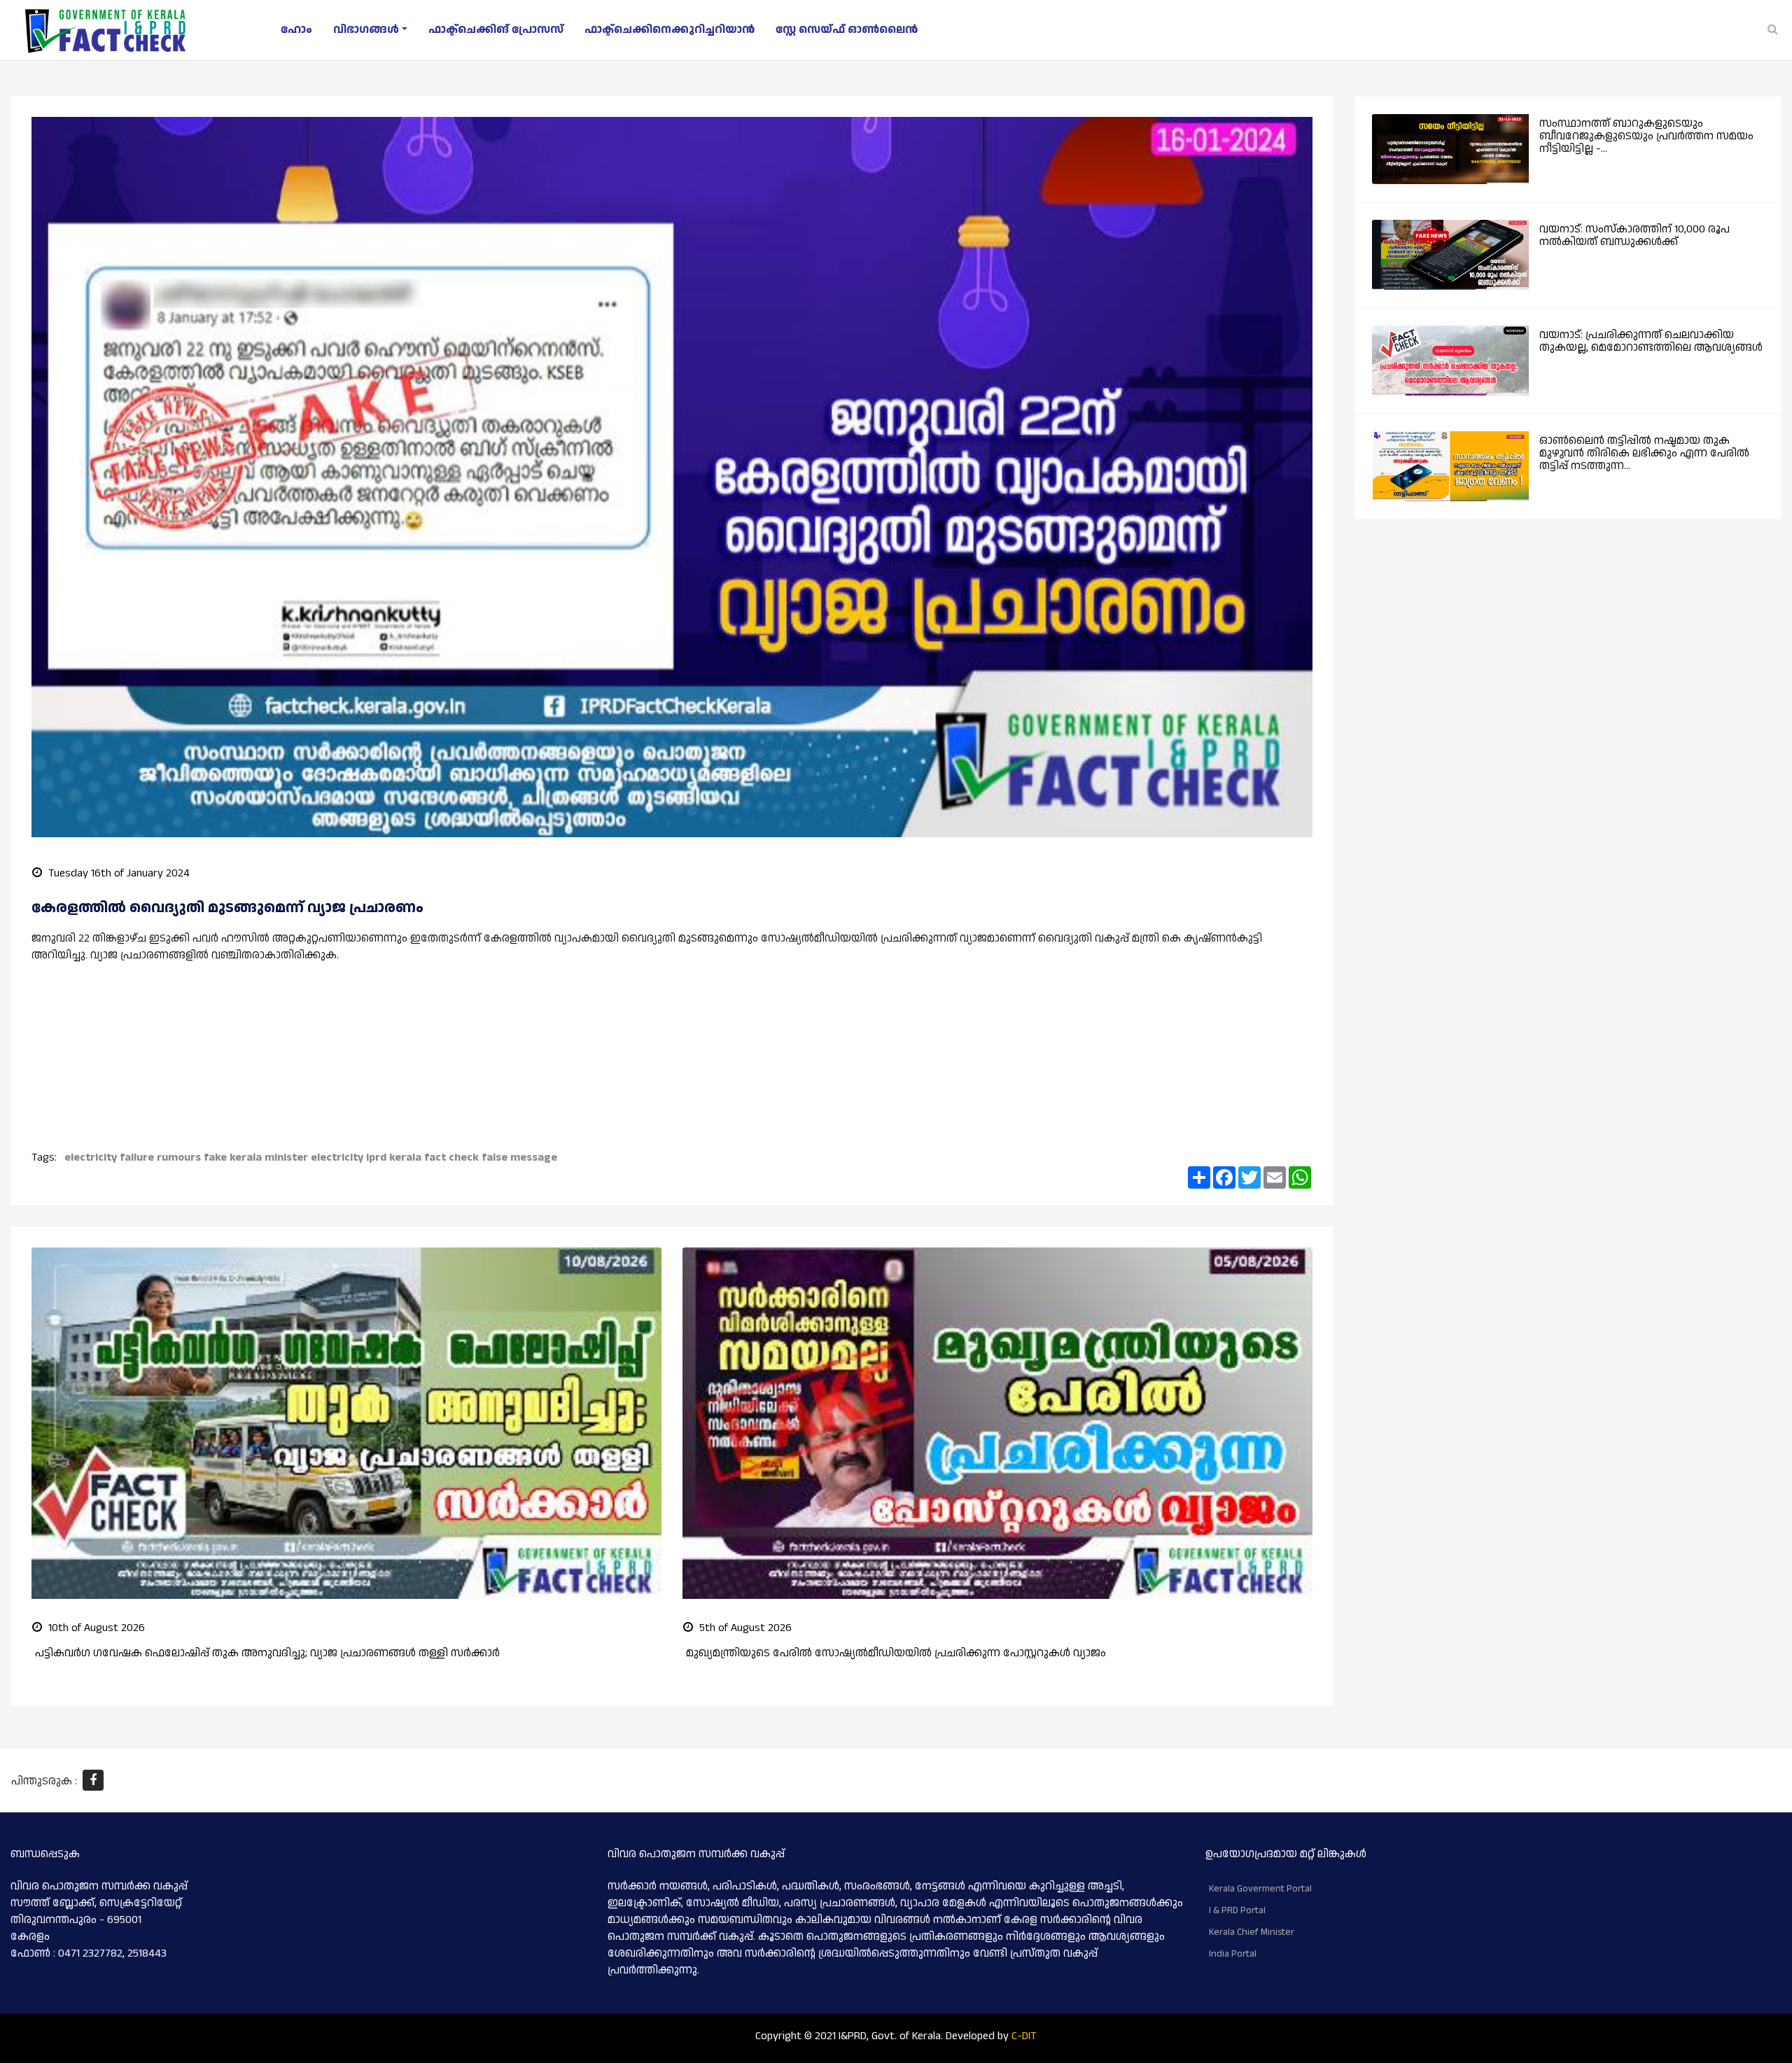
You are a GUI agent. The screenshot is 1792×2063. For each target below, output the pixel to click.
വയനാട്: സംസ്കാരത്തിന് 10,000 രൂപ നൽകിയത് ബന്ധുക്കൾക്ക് (1634, 236)
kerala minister (269, 1158)
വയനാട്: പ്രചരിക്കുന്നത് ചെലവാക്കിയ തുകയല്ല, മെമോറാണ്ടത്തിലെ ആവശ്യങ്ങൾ (1651, 341)
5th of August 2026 (744, 1628)
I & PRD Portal (1237, 1910)
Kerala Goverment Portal (1260, 1889)
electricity (337, 1158)
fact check (451, 1158)
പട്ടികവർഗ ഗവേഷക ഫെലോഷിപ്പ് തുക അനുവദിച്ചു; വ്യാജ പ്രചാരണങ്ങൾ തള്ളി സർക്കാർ (267, 1653)
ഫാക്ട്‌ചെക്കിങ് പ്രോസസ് (496, 30)
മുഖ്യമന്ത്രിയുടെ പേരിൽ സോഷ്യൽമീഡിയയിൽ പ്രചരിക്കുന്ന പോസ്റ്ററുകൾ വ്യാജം (896, 1653)
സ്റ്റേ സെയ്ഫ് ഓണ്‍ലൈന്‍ (847, 30)
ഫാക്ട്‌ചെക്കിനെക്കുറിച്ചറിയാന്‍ (670, 30)
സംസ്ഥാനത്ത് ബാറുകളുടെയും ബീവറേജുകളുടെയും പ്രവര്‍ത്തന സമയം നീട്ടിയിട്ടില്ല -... (1646, 136)
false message (519, 1158)
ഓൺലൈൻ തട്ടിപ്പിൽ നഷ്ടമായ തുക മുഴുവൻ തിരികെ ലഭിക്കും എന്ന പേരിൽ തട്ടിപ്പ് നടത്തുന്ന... (1644, 453)
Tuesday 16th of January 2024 (118, 873)
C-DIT (1024, 2036)
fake (215, 1158)
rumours (179, 1158)
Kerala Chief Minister (1252, 1932)
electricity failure (109, 1158)
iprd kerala (394, 1158)
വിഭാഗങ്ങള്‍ (366, 30)
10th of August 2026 (95, 1628)
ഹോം (296, 30)
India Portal (1233, 1954)
